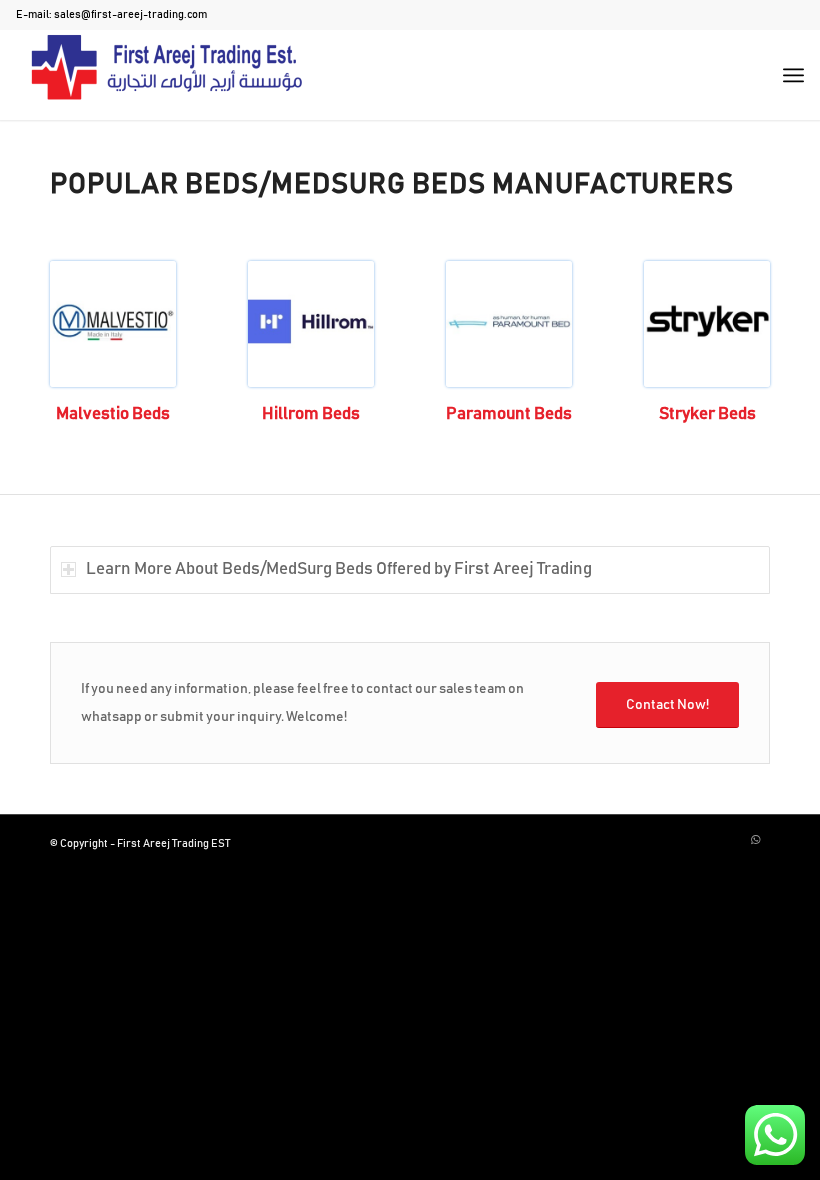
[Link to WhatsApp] (755, 840)
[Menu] (793, 75)
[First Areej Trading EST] (166, 75)
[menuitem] (793, 75)
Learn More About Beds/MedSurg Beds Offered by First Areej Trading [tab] (339, 569)
